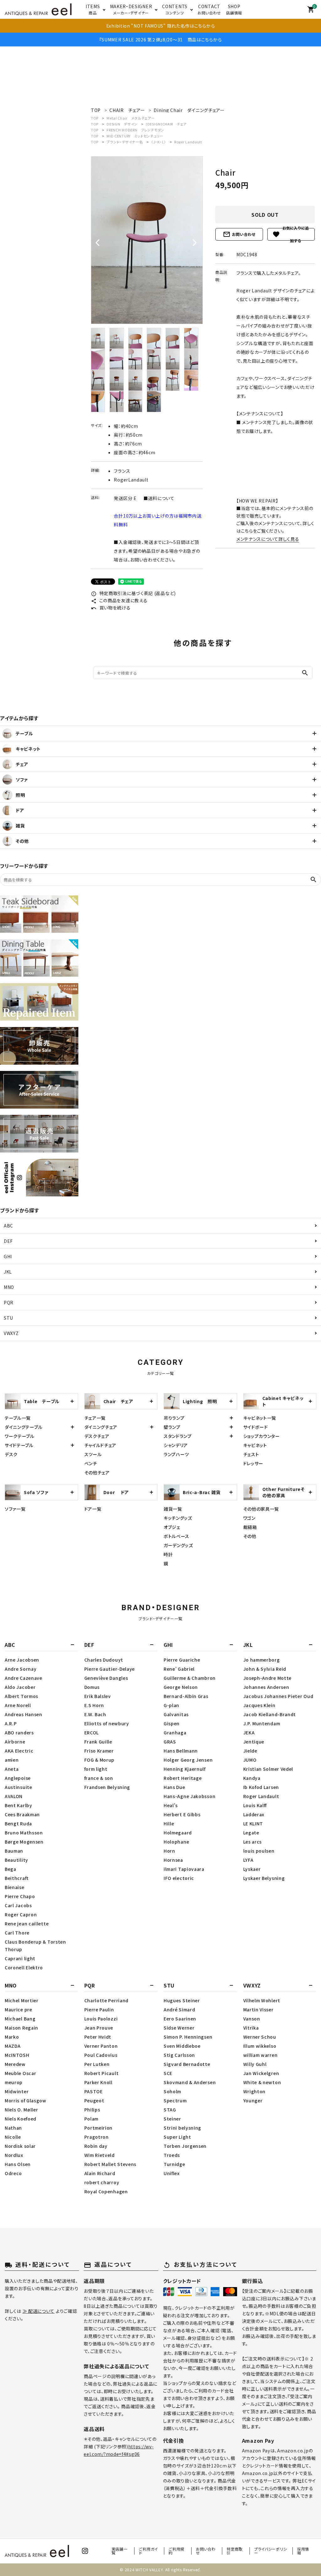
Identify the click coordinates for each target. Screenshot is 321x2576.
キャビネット (255, 1445)
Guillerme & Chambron (190, 1678)
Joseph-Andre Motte (268, 1678)
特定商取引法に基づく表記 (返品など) (133, 593)
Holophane (176, 1842)
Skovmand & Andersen (190, 2082)
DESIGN (122, 124)
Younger (253, 2100)
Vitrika (251, 2028)
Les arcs (253, 1842)
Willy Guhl (255, 2064)
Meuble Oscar (20, 2073)
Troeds (172, 2155)
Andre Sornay (21, 1669)
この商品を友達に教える (119, 600)
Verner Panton (101, 2046)
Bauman (14, 1851)
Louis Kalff (255, 1805)
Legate (251, 1833)
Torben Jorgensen (185, 2146)
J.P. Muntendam (262, 1723)
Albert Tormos (21, 1696)
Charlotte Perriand (107, 2000)
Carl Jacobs (18, 1905)
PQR (9, 1302)
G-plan (171, 1705)
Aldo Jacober (20, 1687)
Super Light (177, 2137)
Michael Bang (20, 2019)
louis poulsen (259, 1851)
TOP (95, 118)
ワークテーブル (20, 1436)
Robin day (96, 2146)
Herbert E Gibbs (182, 1814)
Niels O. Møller (21, 2110)
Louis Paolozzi (101, 2019)
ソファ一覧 (15, 1509)
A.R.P (11, 1723)
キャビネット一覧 (260, 1418)
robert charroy (102, 2182)
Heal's (171, 1805)
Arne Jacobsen (22, 1660)
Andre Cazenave (24, 1678)
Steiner (172, 2119)
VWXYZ (11, 1333)
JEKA (249, 1732)
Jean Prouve (99, 2028)
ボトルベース (176, 1536)
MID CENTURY (135, 136)
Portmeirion (99, 2128)
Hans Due (174, 1787)
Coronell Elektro (24, 1967)
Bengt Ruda (18, 1823)
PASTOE (94, 2091)
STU (8, 1318)
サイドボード (256, 1427)
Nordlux (14, 2155)
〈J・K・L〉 (159, 142)
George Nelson (181, 1687)
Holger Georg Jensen (188, 1760)
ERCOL (92, 1732)
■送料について (159, 498)
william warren (260, 2055)
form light (96, 1769)
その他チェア (97, 1472)
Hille (169, 1823)
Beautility (16, 1860)
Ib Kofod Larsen (261, 1787)
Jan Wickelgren (261, 2073)
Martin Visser (258, 2009)
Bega (11, 1869)
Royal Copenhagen (106, 2191)
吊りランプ (174, 1418)
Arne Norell (18, 1705)
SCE (168, 2073)
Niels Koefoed (21, 2119)
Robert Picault (102, 2073)
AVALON (14, 1796)
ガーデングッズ (178, 1545)
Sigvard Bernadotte (187, 2064)
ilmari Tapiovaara (184, 1869)
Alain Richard (100, 2173)
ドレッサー (253, 1463)
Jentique (254, 1742)
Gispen (172, 1723)
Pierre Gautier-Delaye (110, 1669)
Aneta (12, 1769)
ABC (8, 1226)
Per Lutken (97, 2064)
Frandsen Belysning (107, 1787)
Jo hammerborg (262, 1660)
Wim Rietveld (100, 2155)
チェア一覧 (95, 1418)
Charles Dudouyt (104, 1660)
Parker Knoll (98, 2082)
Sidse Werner (179, 2028)
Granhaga (175, 1732)
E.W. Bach (95, 1714)
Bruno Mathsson (24, 1833)
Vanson (252, 2019)
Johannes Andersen (266, 1687)
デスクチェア (97, 1436)
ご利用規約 (176, 2551)
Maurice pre (18, 2009)
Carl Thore (17, 1933)
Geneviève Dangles (106, 1678)
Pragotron (97, 2137)
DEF (8, 1241)
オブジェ (172, 1527)
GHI (8, 1256)
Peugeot (94, 2100)
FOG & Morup (100, 1760)
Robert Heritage (183, 1778)
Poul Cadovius (101, 2055)
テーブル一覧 (18, 1418)
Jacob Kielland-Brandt (270, 1714)
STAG (170, 2110)
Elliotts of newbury (107, 1723)
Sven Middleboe (182, 2046)
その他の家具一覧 (261, 1509)
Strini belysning (182, 2128)
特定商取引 (235, 2551)
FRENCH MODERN (135, 130)
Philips (92, 2110)
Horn (169, 1851)
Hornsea (173, 1860)
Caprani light (20, 1958)
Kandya (252, 1778)
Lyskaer (252, 1869)
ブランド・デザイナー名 (125, 142)
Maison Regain (21, 2028)
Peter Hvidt (98, 2037)
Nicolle (13, 2137)
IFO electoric (179, 1878)
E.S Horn (94, 1705)
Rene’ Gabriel (179, 1669)
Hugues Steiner (182, 2000)
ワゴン (249, 1518)
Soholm (172, 2091)
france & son (99, 1778)
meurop (14, 2082)
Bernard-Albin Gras (186, 1696)
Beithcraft (17, 1878)
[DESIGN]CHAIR (166, 124)
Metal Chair (131, 118)
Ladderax (254, 1814)
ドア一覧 (93, 1509)
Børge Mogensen (24, 1842)
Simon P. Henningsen (188, 2037)
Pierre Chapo (20, 1896)
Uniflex (172, 2173)
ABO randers (19, 1732)
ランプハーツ (176, 1454)
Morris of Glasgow (26, 2100)
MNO (9, 1287)
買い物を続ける (111, 608)
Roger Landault (188, 142)
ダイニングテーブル (24, 1427)
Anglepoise (18, 1778)
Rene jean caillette (27, 1924)
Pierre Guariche (182, 1660)
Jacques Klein (259, 1705)
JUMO (250, 1760)
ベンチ (91, 1463)
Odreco (13, 2173)
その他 (250, 1536)
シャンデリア (176, 1445)
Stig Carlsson (179, 2055)
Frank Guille (98, 1742)
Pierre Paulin (99, 2009)
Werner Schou (260, 2037)
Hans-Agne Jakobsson (189, 1796)
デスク (11, 1454)
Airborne (15, 1742)
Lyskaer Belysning (264, 1878)
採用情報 (303, 2551)
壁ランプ (172, 1427)
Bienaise (15, 1887)
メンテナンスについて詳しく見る (268, 539)
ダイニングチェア (101, 1427)
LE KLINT (253, 1823)
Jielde (250, 1751)
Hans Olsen (18, 2164)
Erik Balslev (98, 1696)
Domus (92, 1687)
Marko (12, 2037)
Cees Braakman (22, 1814)
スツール (93, 1454)
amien (12, 1760)
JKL (8, 1272)
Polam (92, 2119)
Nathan (13, 2128)
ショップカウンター (262, 1436)
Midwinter (17, 2091)
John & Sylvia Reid (265, 1669)
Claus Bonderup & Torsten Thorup (35, 1945)
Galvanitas (176, 1714)
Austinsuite (18, 1787)
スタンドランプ (178, 1436)
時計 (168, 1554)
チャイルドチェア (100, 1445)
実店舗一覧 (120, 2551)
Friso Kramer (99, 1751)
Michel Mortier (22, 2000)
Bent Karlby (18, 1805)
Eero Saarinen (180, 2019)
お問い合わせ (239, 234)
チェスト (251, 1454)
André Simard (179, 2009)
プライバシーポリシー (271, 2551)
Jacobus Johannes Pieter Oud (278, 1696)
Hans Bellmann (181, 1751)
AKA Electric (19, 1751)
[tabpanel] (147, 240)
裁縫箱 (250, 1527)
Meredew (15, 2064)
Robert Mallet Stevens (111, 2164)
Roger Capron (21, 1914)
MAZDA (13, 2046)
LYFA (248, 1860)
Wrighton (255, 2091)
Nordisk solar (20, 2146)
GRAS (170, 1742)
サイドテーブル (19, 1445)
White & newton (262, 2082)
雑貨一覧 (173, 1509)
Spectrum (175, 2100)
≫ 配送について (39, 2311)
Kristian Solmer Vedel (268, 1769)
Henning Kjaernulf (185, 1769)
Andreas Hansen (24, 1714)
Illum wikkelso (260, 2046)
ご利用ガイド (148, 2551)
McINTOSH (17, 2055)
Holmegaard (178, 1833)
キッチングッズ (178, 1518)
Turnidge (174, 2164)
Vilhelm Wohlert (262, 2000)
